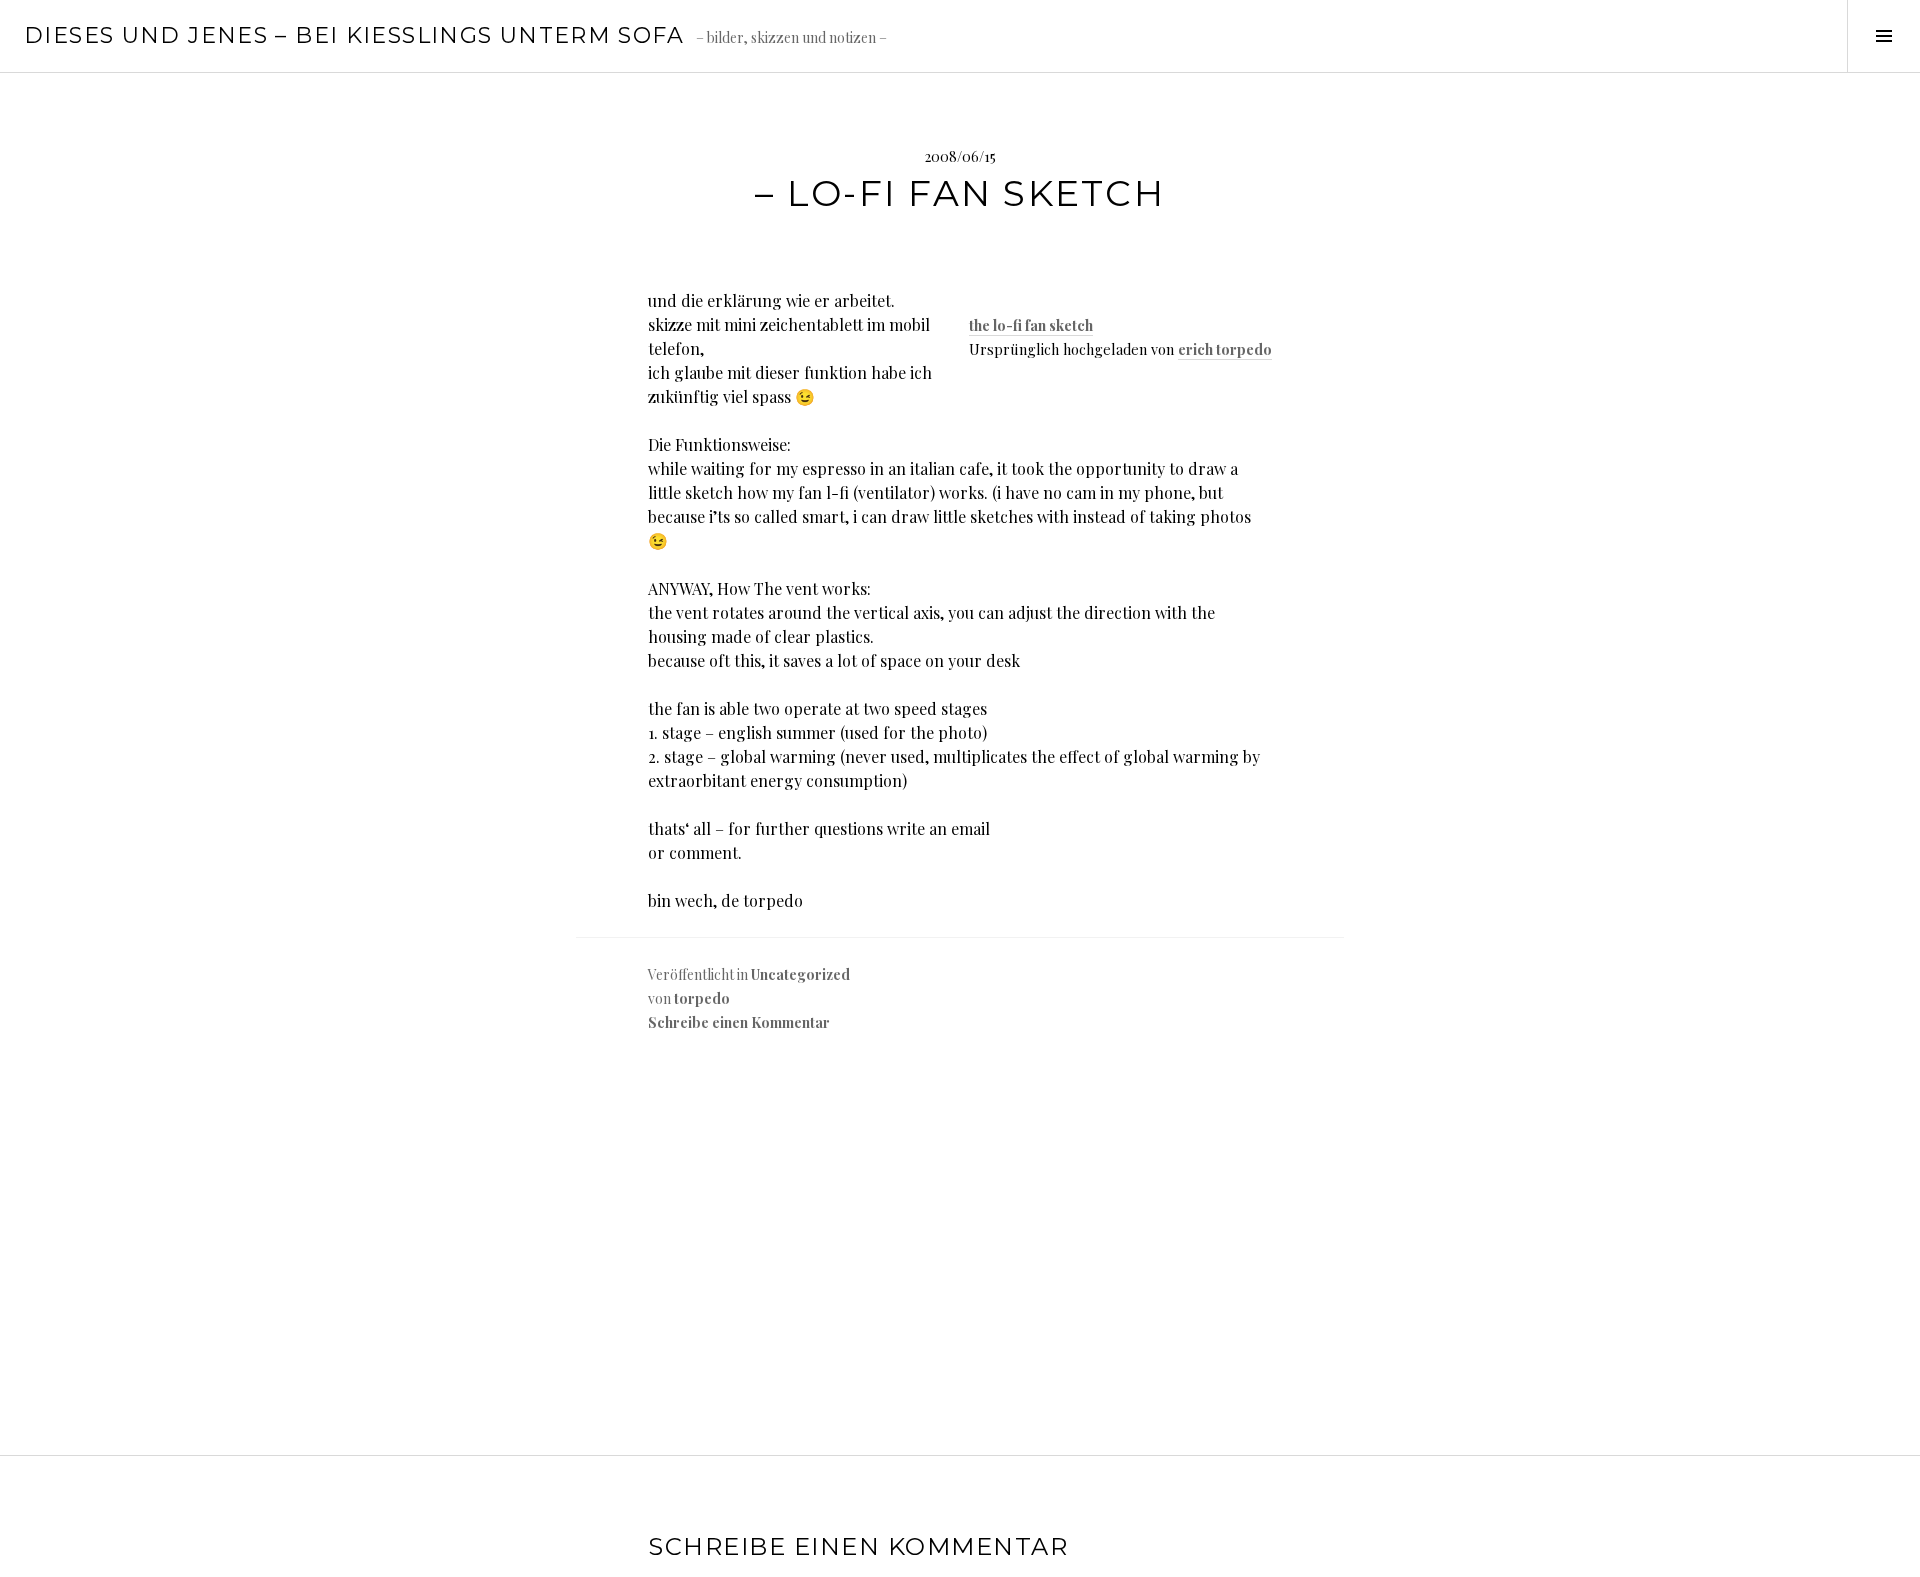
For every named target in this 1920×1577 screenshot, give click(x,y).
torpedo (702, 998)
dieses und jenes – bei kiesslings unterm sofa (354, 35)
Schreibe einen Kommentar (739, 1022)
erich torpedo (1225, 349)
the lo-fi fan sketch (1031, 325)
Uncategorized (800, 974)
